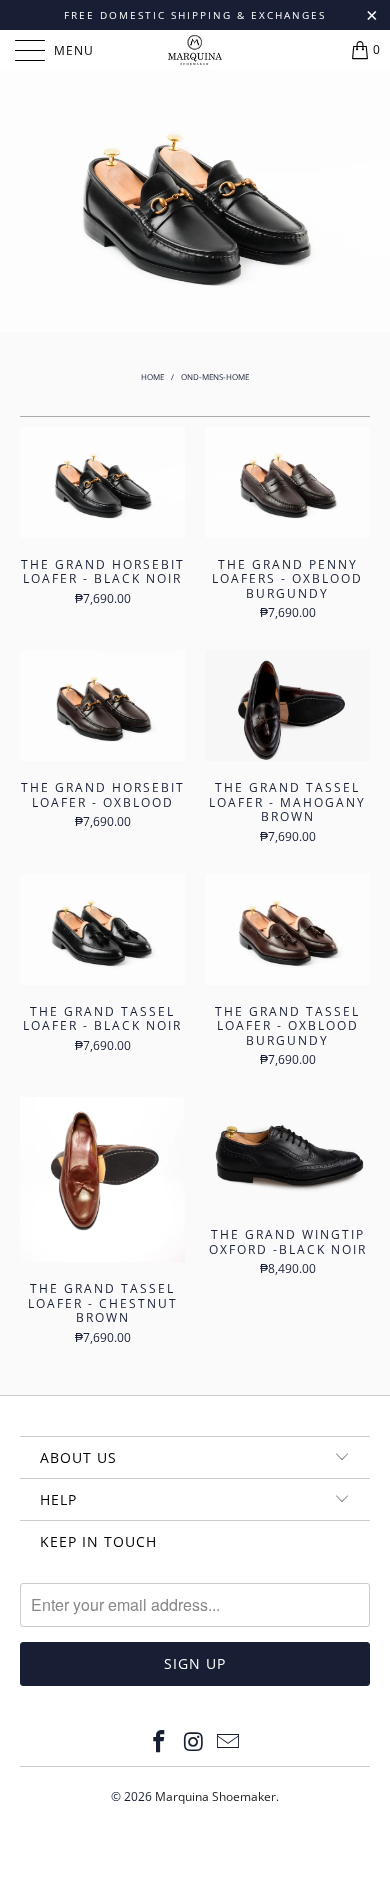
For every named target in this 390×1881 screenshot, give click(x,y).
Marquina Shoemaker (215, 1796)
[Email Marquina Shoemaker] (229, 1742)
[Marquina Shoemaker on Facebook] (159, 1742)
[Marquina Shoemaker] (195, 50)
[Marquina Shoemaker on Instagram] (194, 1742)
